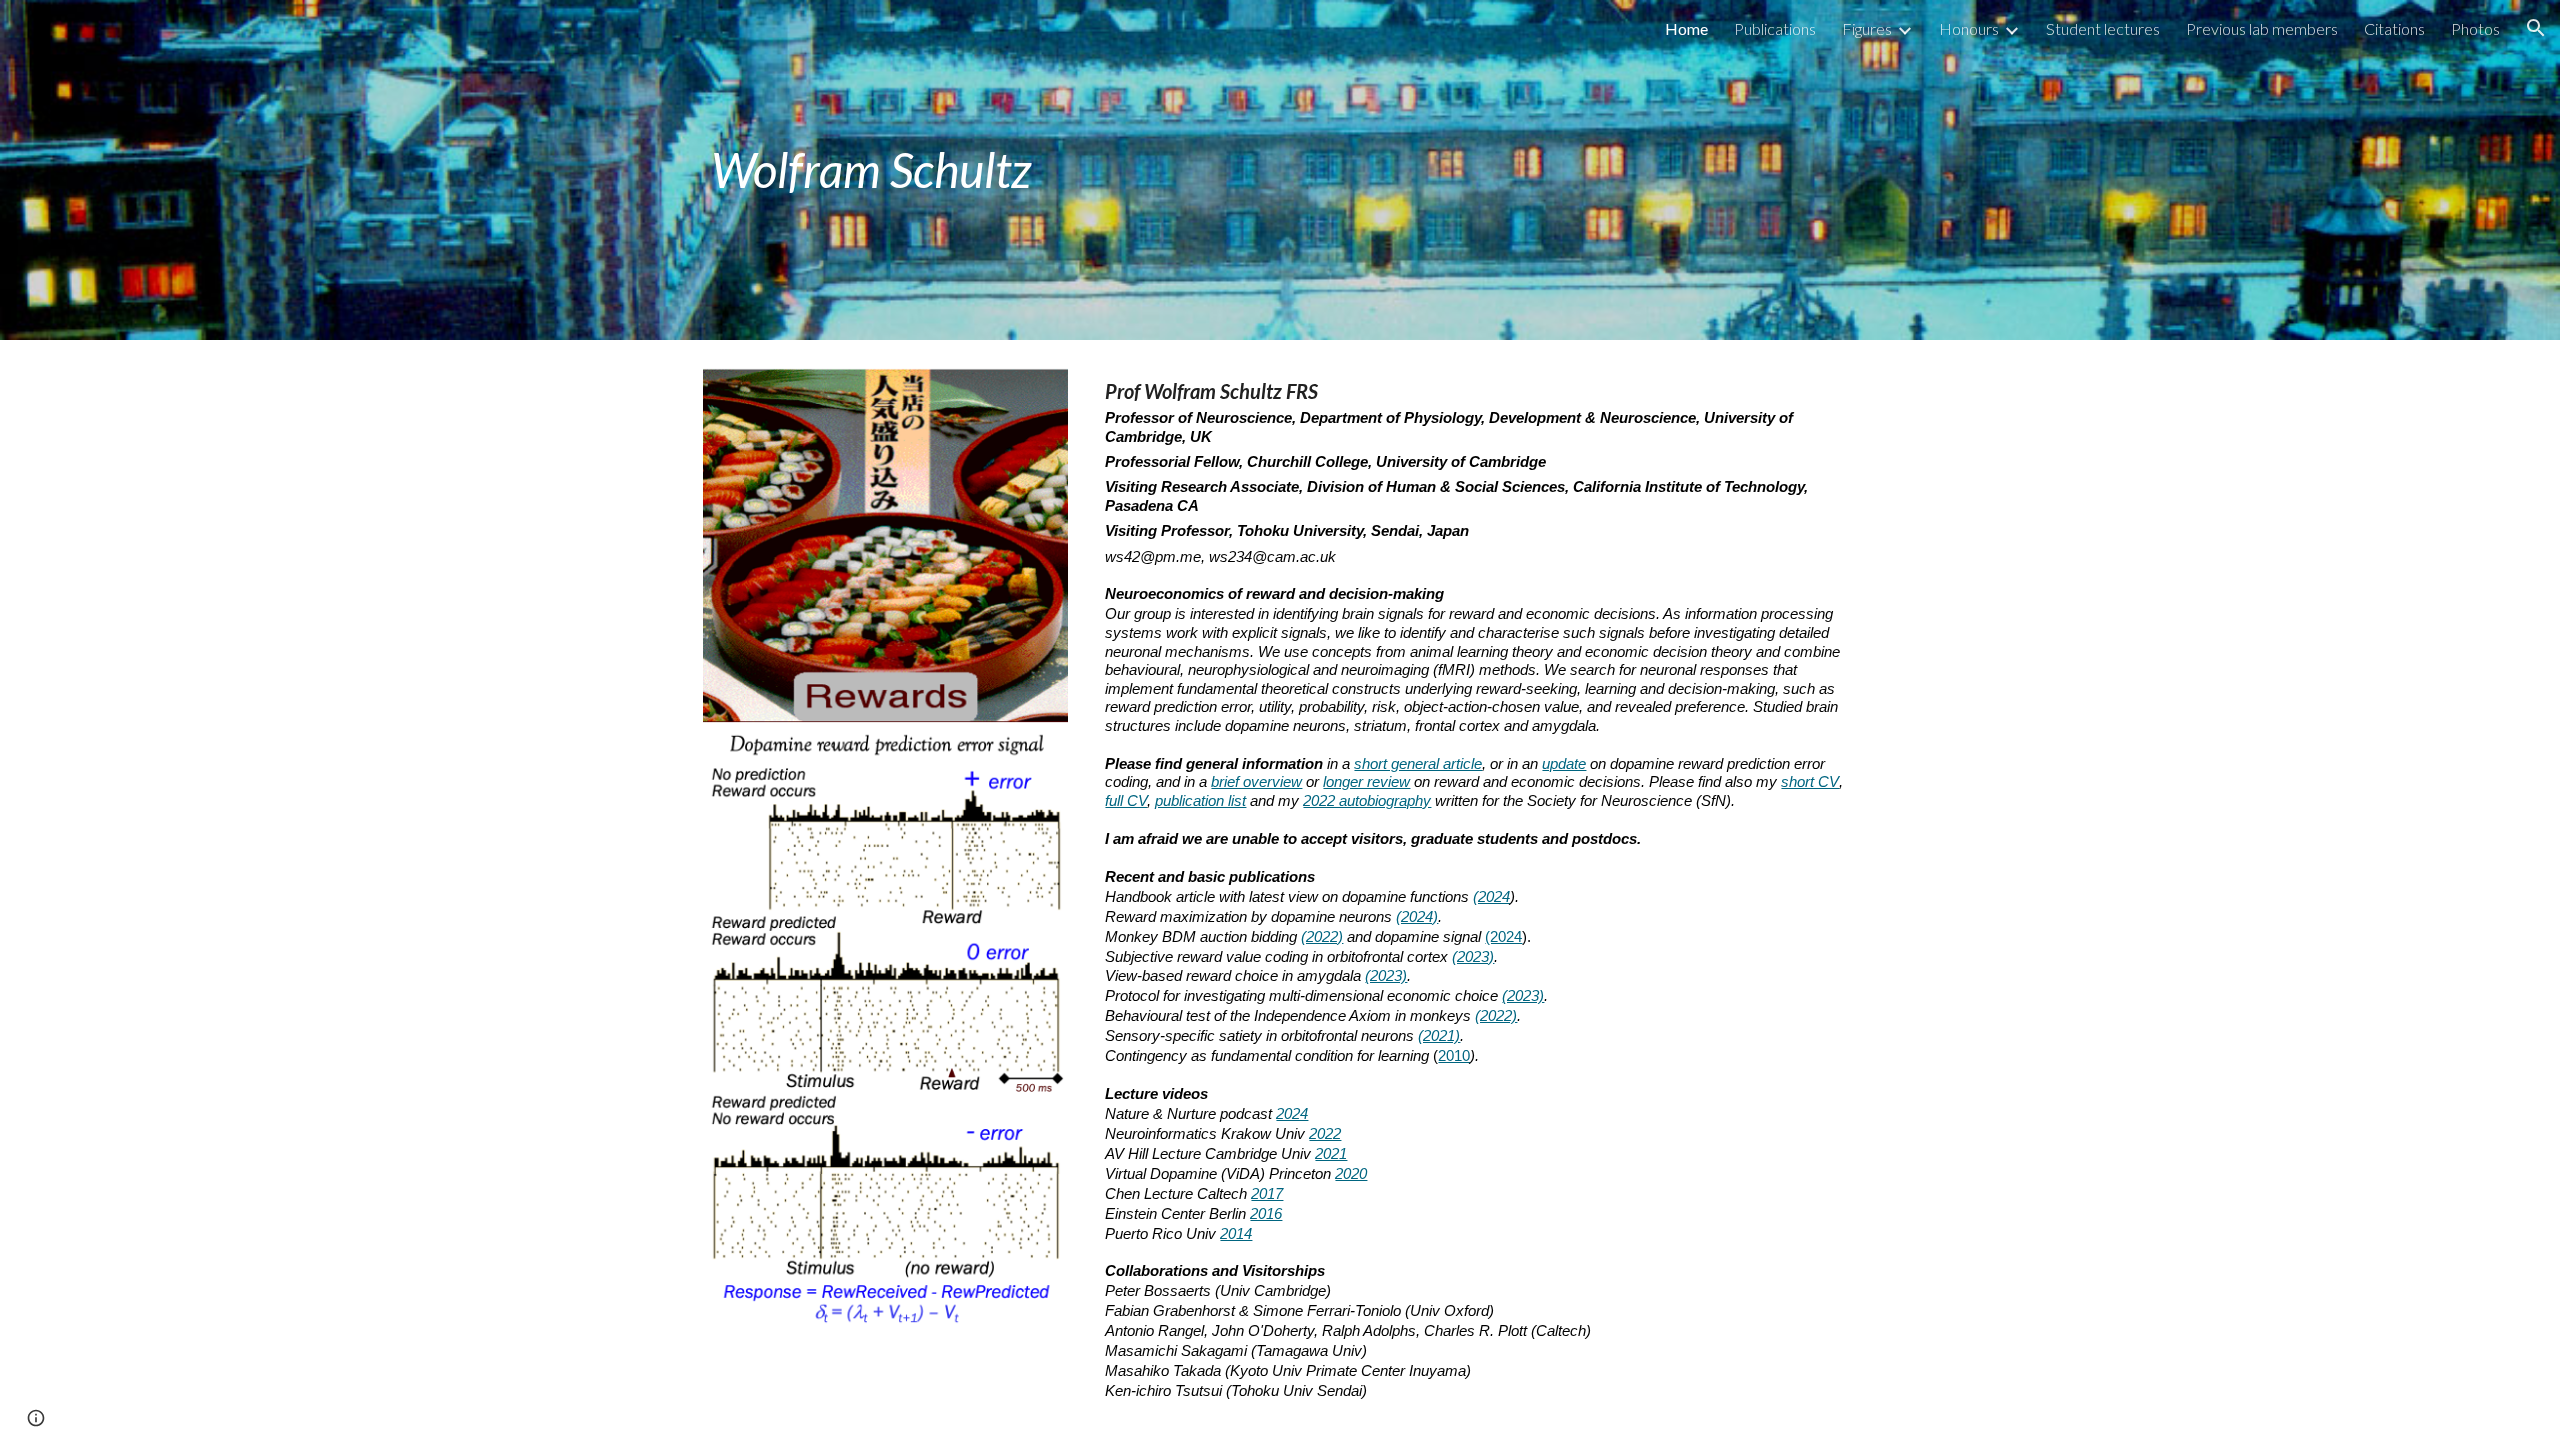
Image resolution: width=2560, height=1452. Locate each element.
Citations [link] (2394, 28)
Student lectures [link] (2103, 28)
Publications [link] (1775, 28)
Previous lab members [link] (2262, 28)
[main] (1033, 170)
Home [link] (1686, 28)
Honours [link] (1969, 28)
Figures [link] (1867, 28)
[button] (2536, 28)
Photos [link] (2475, 28)
